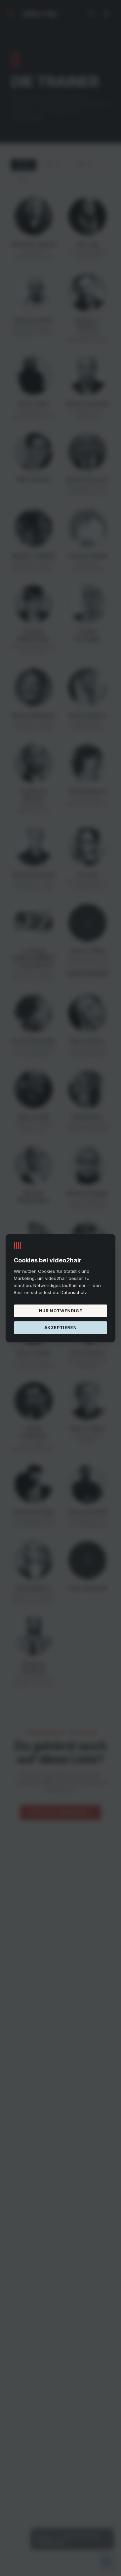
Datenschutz (74, 1292)
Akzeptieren (61, 1327)
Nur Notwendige (61, 1310)
